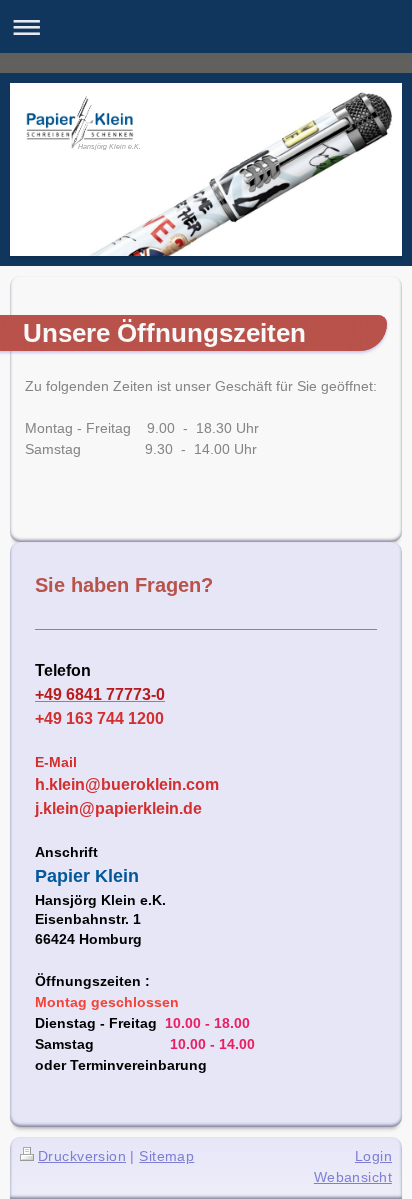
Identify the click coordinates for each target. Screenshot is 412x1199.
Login (373, 1156)
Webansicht (353, 1177)
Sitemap (166, 1156)
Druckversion (82, 1156)
